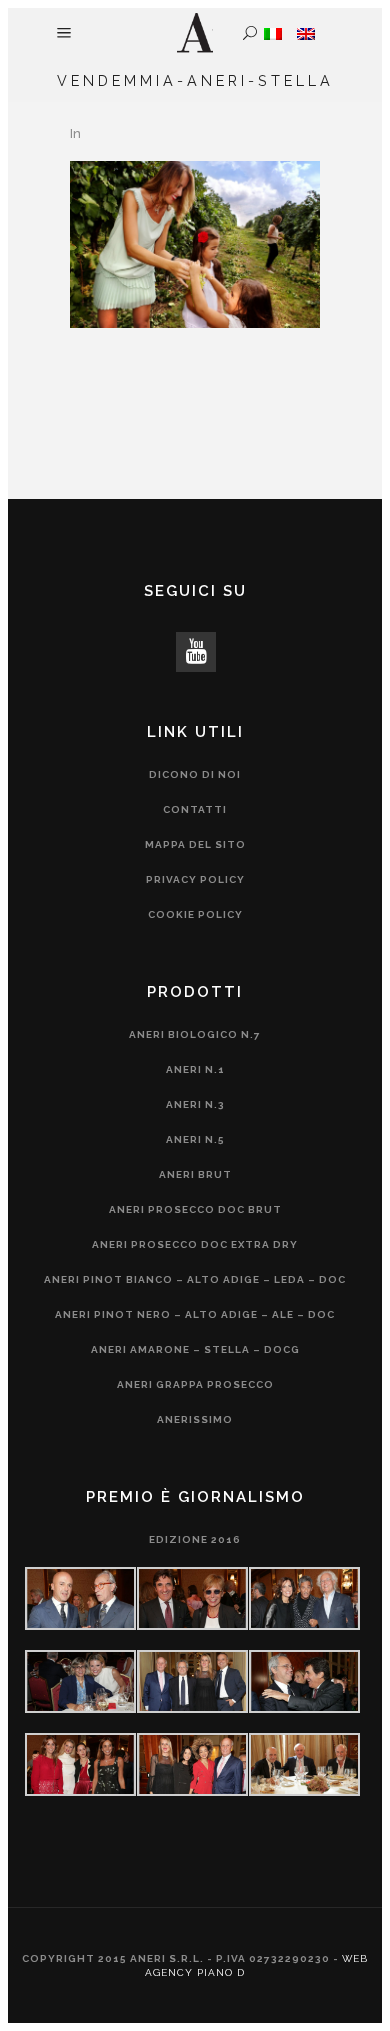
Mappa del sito (195, 844)
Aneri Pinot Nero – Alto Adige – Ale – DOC (195, 1314)
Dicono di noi (195, 774)
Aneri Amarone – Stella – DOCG (195, 1349)
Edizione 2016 (195, 1539)
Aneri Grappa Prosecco (195, 1384)
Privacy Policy (195, 879)
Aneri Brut (195, 1174)
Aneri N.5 (195, 1139)
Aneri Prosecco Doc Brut (195, 1209)
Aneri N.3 (195, 1104)
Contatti (195, 809)
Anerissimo (195, 1419)
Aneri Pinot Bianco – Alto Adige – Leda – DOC (195, 1279)
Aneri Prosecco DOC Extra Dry (195, 1244)
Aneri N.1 (195, 1069)
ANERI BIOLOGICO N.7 (195, 1034)
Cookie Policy (195, 914)
